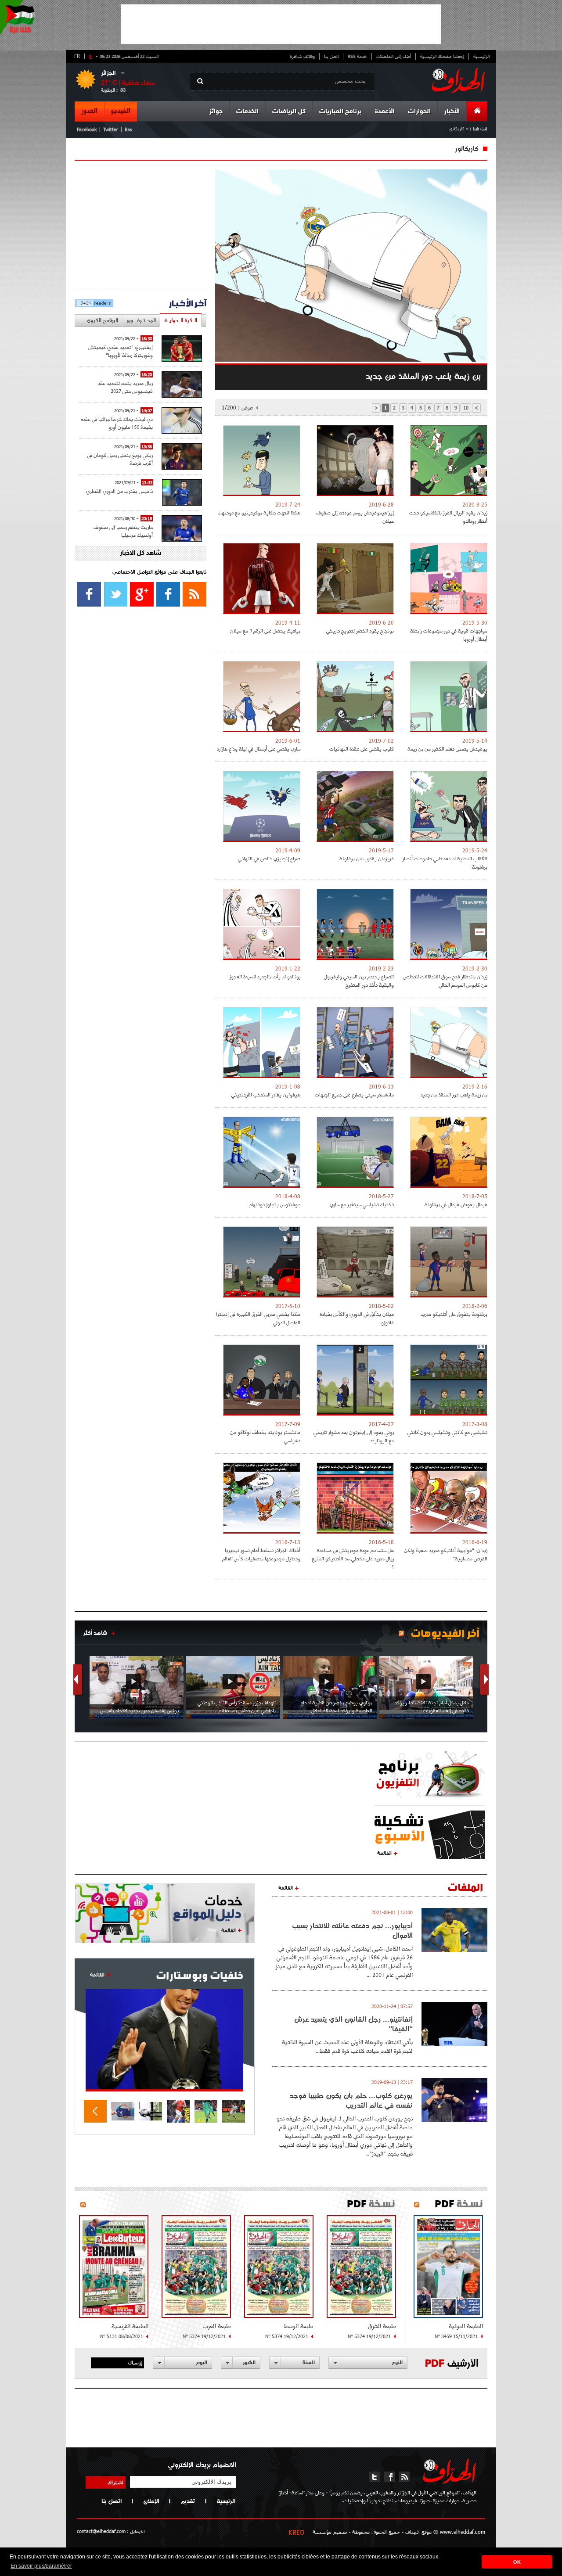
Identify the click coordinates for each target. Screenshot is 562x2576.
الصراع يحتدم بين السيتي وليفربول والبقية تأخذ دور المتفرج (359, 981)
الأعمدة (385, 112)
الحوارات (419, 112)
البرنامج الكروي (102, 320)
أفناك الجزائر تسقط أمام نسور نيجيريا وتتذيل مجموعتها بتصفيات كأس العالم (261, 1554)
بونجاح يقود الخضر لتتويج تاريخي (360, 631)
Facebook (87, 129)
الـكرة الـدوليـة (181, 320)
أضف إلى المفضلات (394, 56)
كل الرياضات (289, 112)
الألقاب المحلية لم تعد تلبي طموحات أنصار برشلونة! (445, 862)
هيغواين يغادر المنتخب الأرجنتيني (266, 1094)
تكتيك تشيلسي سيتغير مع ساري (362, 1204)
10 (466, 408)
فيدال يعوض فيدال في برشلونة (456, 1204)
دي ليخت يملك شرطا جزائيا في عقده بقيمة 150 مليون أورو (117, 423)
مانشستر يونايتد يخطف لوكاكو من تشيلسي (265, 1436)
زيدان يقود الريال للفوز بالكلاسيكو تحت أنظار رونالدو (448, 517)
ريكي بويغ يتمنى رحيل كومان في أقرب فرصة (120, 459)
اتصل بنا (331, 56)
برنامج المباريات (340, 112)
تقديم (188, 2501)
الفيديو (121, 111)
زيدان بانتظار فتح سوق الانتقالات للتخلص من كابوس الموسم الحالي (445, 981)
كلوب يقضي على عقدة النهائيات (362, 749)
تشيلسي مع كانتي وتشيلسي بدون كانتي (447, 1432)
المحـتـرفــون (141, 320)
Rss (128, 129)
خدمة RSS (357, 56)
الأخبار (452, 112)
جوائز (216, 112)
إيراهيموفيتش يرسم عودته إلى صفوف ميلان (355, 517)
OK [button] (517, 2562)
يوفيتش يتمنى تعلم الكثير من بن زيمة (447, 749)
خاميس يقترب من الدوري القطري (120, 491)
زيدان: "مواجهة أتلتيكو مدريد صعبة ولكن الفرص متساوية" (446, 1554)
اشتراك (115, 2482)
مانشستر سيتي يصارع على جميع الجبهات (354, 1094)
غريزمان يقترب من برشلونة (367, 858)
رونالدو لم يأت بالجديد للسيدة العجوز (265, 976)
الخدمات (247, 112)
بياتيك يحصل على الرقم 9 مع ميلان (265, 631)
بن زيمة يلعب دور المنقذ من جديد (454, 1094)
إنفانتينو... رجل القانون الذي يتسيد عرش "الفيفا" (353, 2024)
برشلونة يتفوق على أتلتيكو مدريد (454, 1314)
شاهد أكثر (95, 1633)
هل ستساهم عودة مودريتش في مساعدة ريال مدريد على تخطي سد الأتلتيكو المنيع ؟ (353, 1558)
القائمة (384, 1853)
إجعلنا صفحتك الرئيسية (442, 56)
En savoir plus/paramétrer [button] (41, 2566)
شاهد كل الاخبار (140, 553)
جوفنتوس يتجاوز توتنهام (275, 1204)
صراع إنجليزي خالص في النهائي (269, 858)
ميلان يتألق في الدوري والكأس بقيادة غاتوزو (357, 1318)
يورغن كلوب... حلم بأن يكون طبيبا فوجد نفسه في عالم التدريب (351, 2100)
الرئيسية (481, 56)
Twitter (111, 129)
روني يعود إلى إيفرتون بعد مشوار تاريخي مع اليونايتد (354, 1436)
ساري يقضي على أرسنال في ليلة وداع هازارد (259, 749)
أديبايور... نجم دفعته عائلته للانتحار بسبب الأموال (352, 1930)
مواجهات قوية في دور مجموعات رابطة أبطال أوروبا (449, 635)
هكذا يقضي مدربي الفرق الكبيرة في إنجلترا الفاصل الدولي (258, 1318)
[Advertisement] (281, 24)
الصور (89, 111)
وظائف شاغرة (302, 56)
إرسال (135, 2362)
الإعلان (151, 2501)
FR (77, 56)
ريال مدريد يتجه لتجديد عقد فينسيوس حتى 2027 (125, 387)
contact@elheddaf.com (101, 2531)
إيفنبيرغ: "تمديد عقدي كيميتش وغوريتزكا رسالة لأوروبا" (121, 351)
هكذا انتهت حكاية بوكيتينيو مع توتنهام (259, 512)
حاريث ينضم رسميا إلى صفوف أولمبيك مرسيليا (123, 531)
